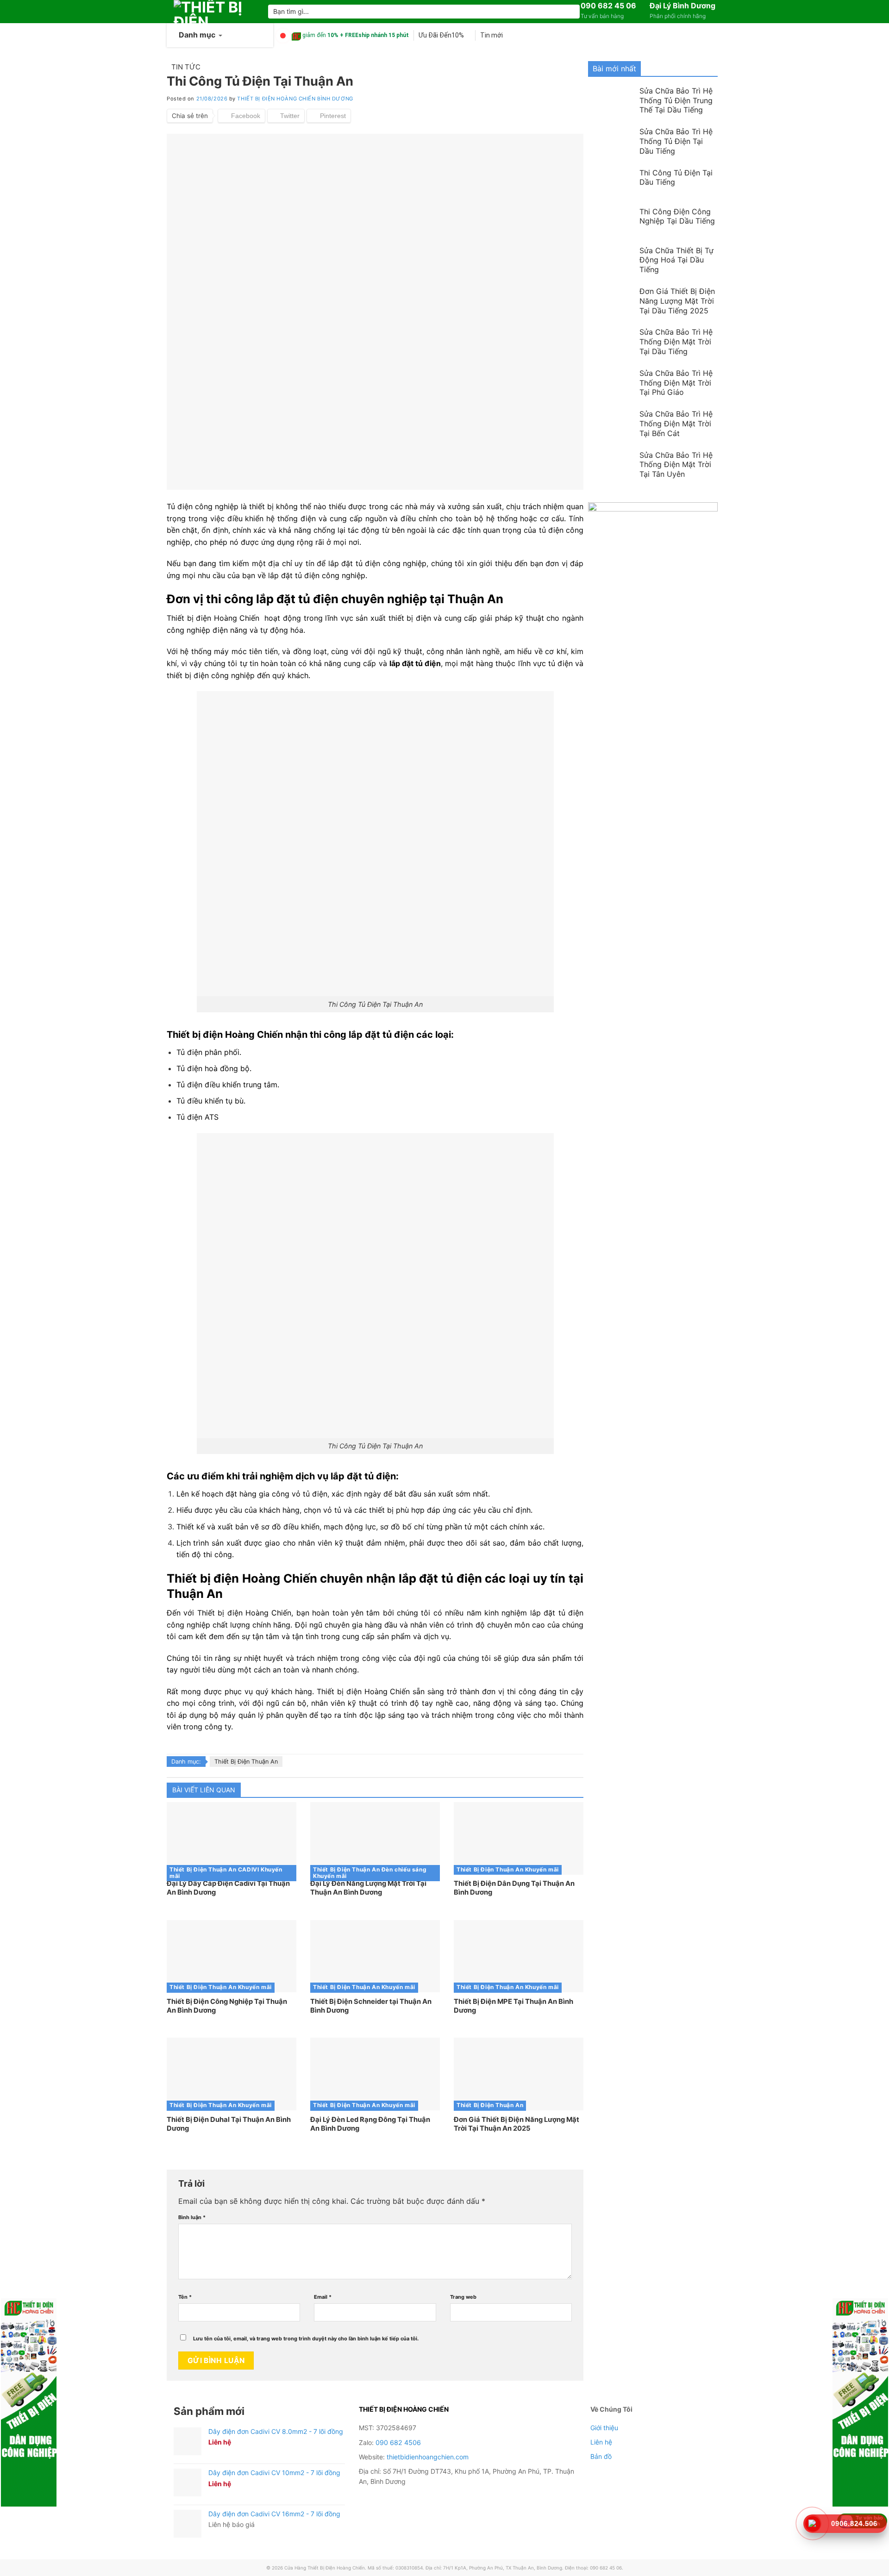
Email (323, 2297)
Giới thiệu (604, 2428)
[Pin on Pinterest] (329, 116)
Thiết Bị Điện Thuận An (246, 1762)
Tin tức (186, 67)
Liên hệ (601, 2442)
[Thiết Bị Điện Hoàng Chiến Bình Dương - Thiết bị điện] (214, 12)
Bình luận (192, 2217)
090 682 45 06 (608, 6)
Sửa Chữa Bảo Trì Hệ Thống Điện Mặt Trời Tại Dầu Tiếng (676, 342)
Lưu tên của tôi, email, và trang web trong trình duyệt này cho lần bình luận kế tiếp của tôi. (306, 2339)
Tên (185, 2297)
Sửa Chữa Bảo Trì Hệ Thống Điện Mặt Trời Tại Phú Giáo (676, 383)
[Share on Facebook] (241, 116)
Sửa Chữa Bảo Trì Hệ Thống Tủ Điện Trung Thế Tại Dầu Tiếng (676, 100)
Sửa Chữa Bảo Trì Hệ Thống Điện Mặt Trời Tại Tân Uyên (676, 465)
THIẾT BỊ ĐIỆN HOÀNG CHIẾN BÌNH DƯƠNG (295, 99)
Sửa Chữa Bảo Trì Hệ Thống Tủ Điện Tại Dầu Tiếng (676, 141)
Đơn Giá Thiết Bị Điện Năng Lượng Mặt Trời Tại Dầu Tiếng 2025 (677, 301)
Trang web (463, 2297)
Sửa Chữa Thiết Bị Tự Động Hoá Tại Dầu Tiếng (676, 260)
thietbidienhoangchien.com (428, 2457)
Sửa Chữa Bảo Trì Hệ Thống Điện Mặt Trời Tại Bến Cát (676, 424)
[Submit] (571, 12)
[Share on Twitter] (286, 116)
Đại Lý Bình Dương (682, 6)
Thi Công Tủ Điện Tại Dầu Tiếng (676, 178)
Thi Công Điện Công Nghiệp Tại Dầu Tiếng (677, 216)
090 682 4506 (398, 2442)
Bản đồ (601, 2456)
